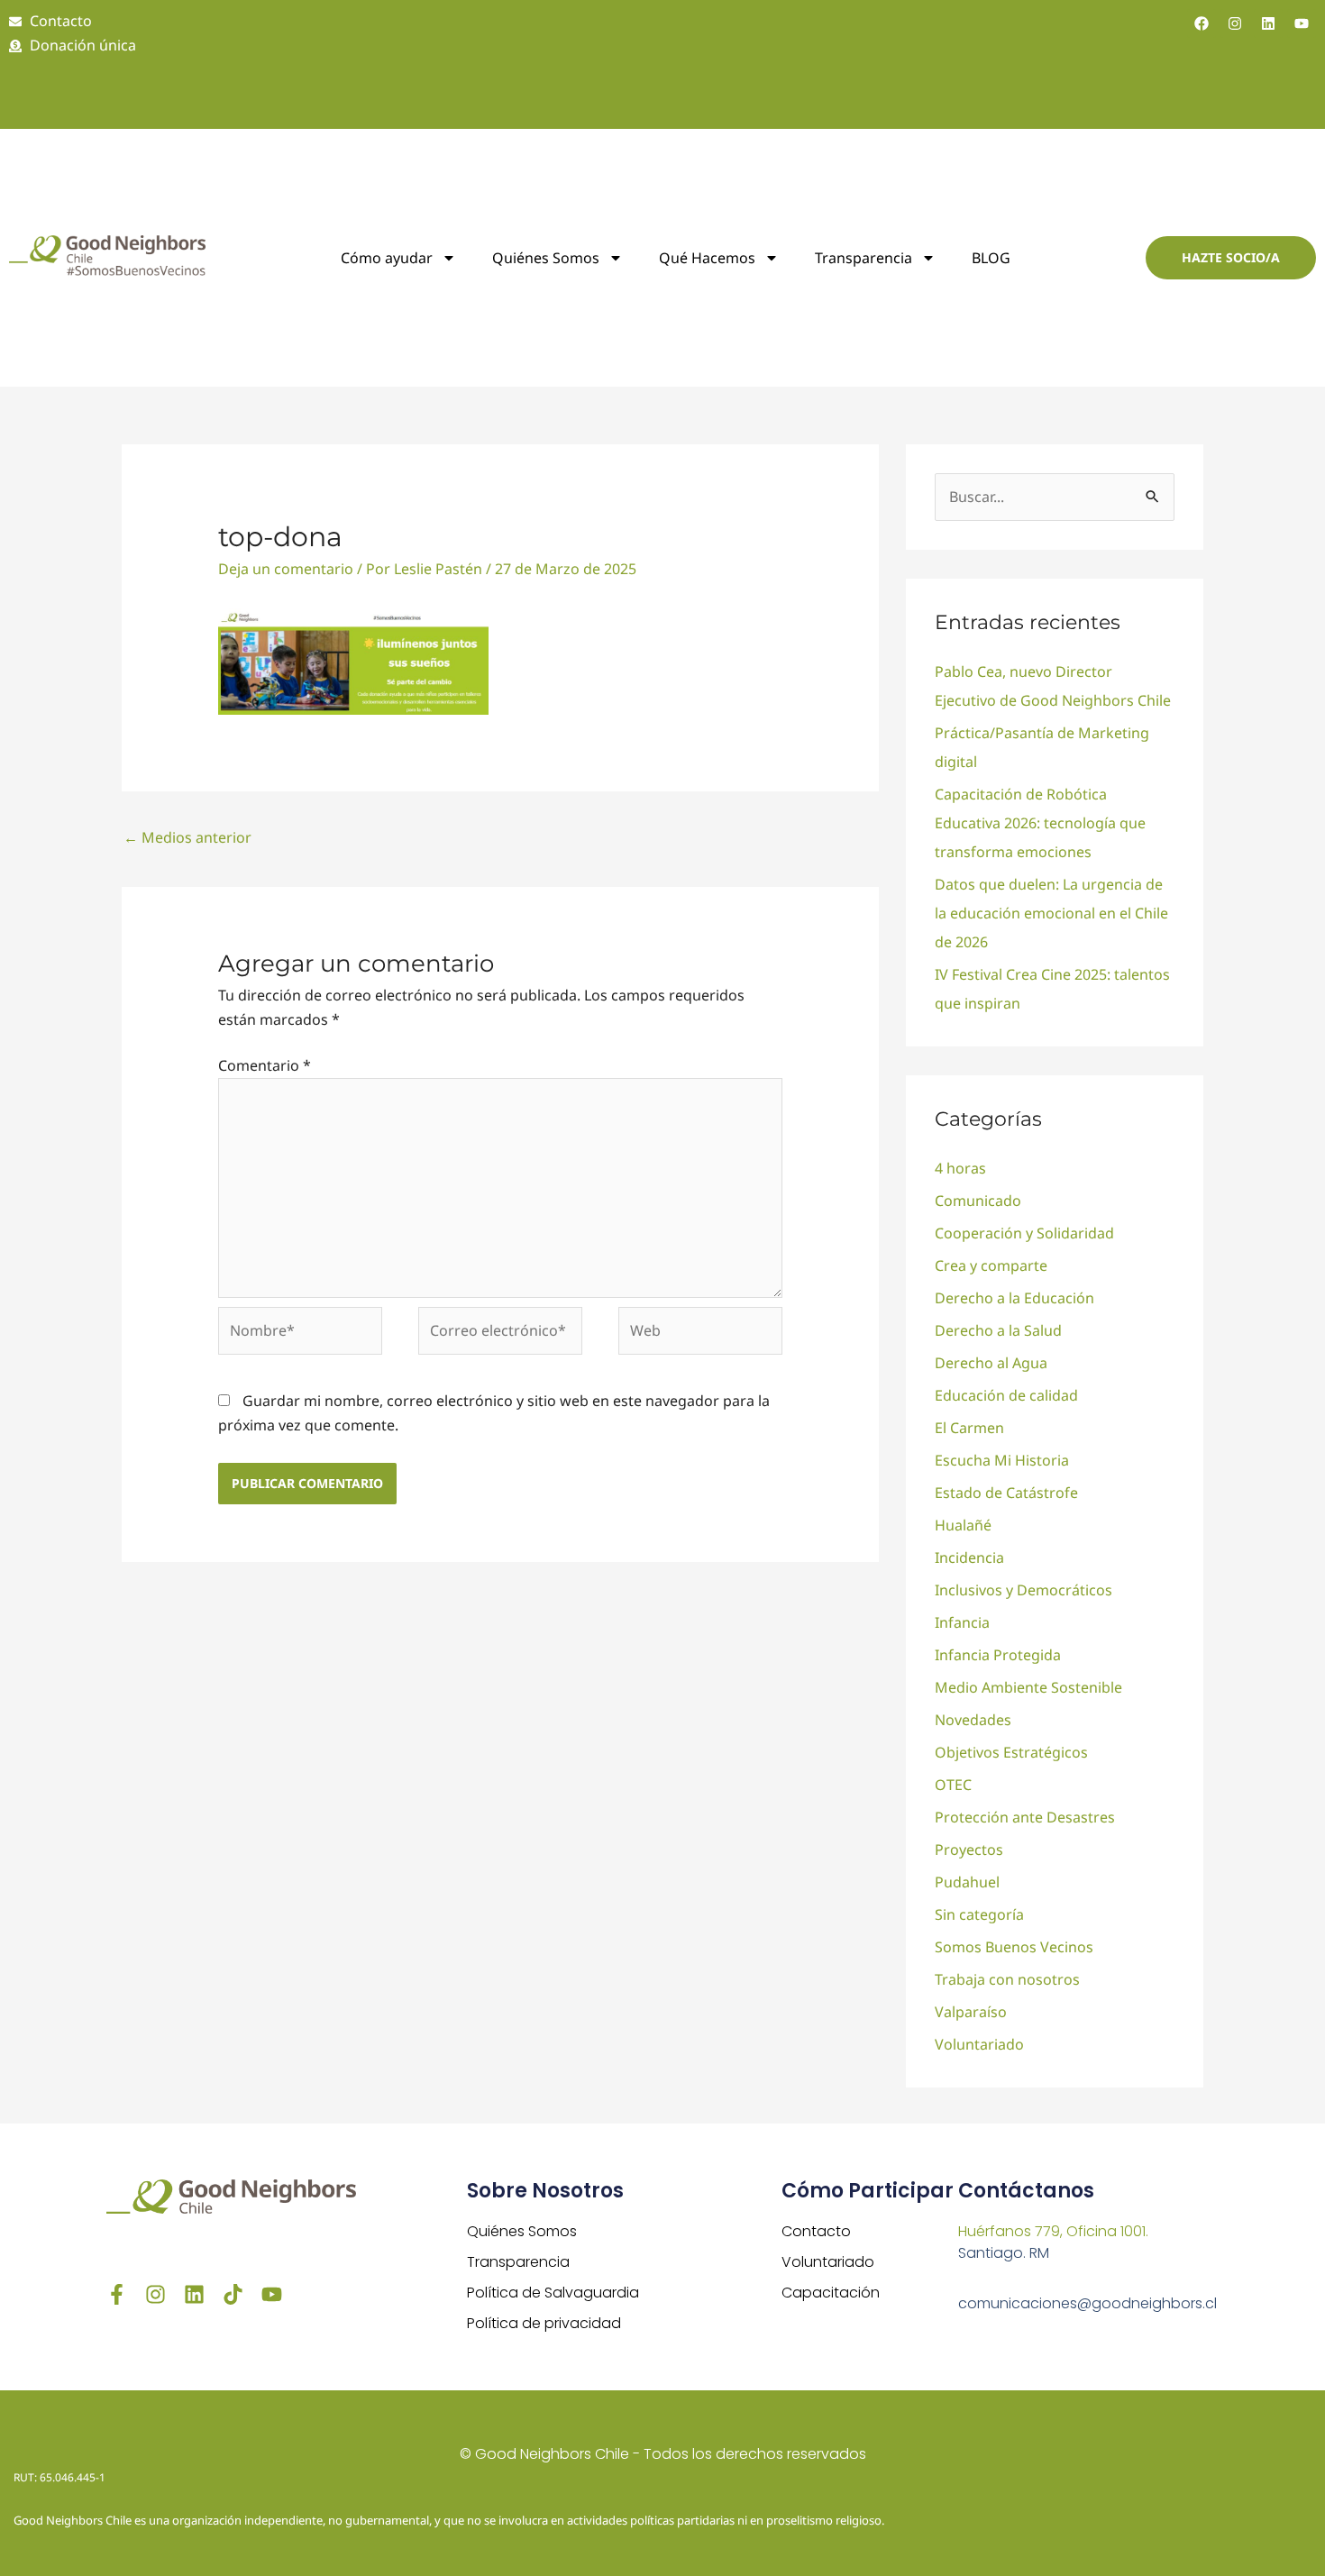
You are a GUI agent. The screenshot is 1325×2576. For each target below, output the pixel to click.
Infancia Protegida (998, 1655)
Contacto (816, 2231)
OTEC (953, 1785)
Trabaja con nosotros (1007, 1979)
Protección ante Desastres (1025, 1817)
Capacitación (831, 2293)
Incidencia (969, 1557)
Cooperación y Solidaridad (1024, 1233)
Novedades (973, 1720)
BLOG (991, 258)
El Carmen (969, 1428)
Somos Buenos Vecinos (1014, 1947)
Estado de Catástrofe (1006, 1493)
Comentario (265, 1065)
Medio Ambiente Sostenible (1028, 1687)
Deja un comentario (286, 569)
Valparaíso (971, 2012)
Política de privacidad (544, 2323)
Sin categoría (979, 1914)
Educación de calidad (1006, 1395)
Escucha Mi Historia (1002, 1460)
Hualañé (963, 1525)
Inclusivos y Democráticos (1023, 1590)
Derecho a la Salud (998, 1330)
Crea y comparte (991, 1265)
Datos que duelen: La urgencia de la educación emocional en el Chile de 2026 (1051, 913)
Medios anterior (187, 837)
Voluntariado (979, 2044)
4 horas (960, 1168)
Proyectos (969, 1850)
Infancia (962, 1622)
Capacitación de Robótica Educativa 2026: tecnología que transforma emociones (1040, 823)
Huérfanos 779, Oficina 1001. (1053, 2231)
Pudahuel (967, 1882)
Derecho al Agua (991, 1363)
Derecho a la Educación (1014, 1298)
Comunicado (978, 1201)
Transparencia (864, 258)
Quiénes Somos (522, 2231)
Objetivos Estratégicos (1011, 1752)
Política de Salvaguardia (553, 2293)
